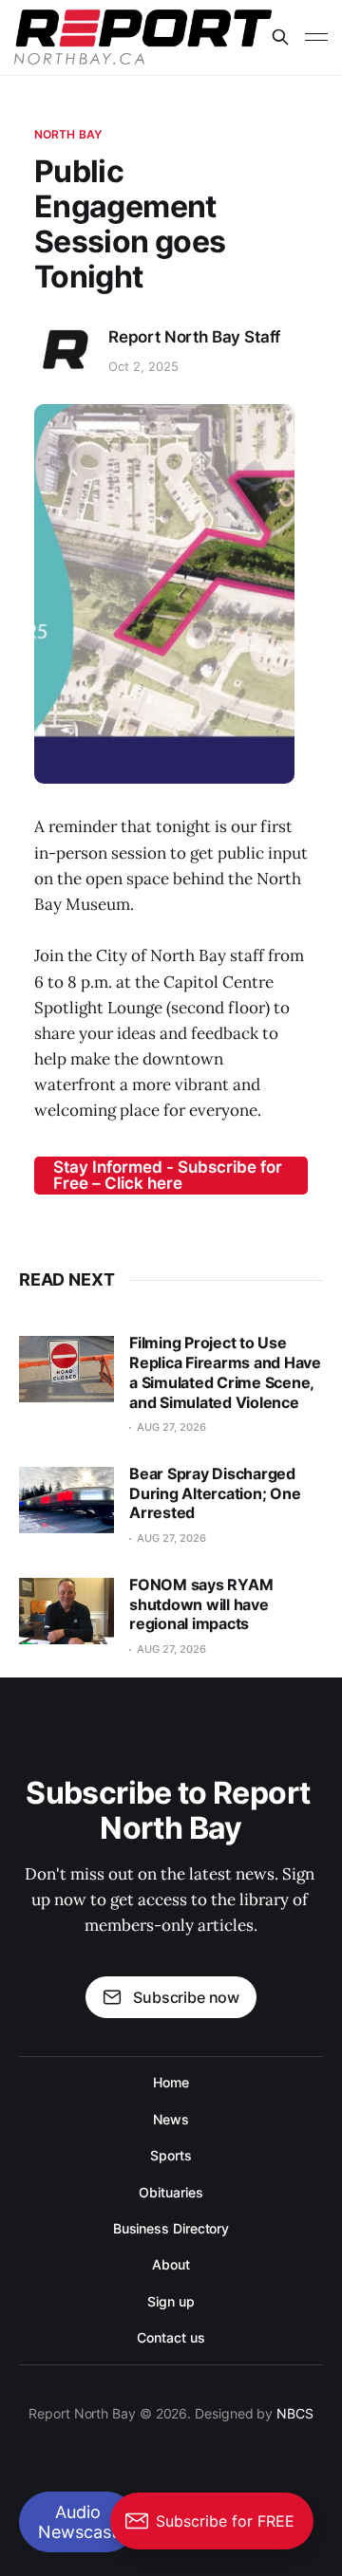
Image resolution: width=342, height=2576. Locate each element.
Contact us (171, 2337)
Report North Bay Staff (194, 337)
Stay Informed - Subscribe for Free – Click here (168, 1175)
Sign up (171, 2301)
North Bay (68, 134)
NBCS (295, 2413)
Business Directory (171, 2228)
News (171, 2119)
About (171, 2264)
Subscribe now (186, 1997)
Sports (171, 2155)
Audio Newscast (78, 2522)
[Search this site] (280, 37)
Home (171, 2082)
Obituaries (171, 2192)
